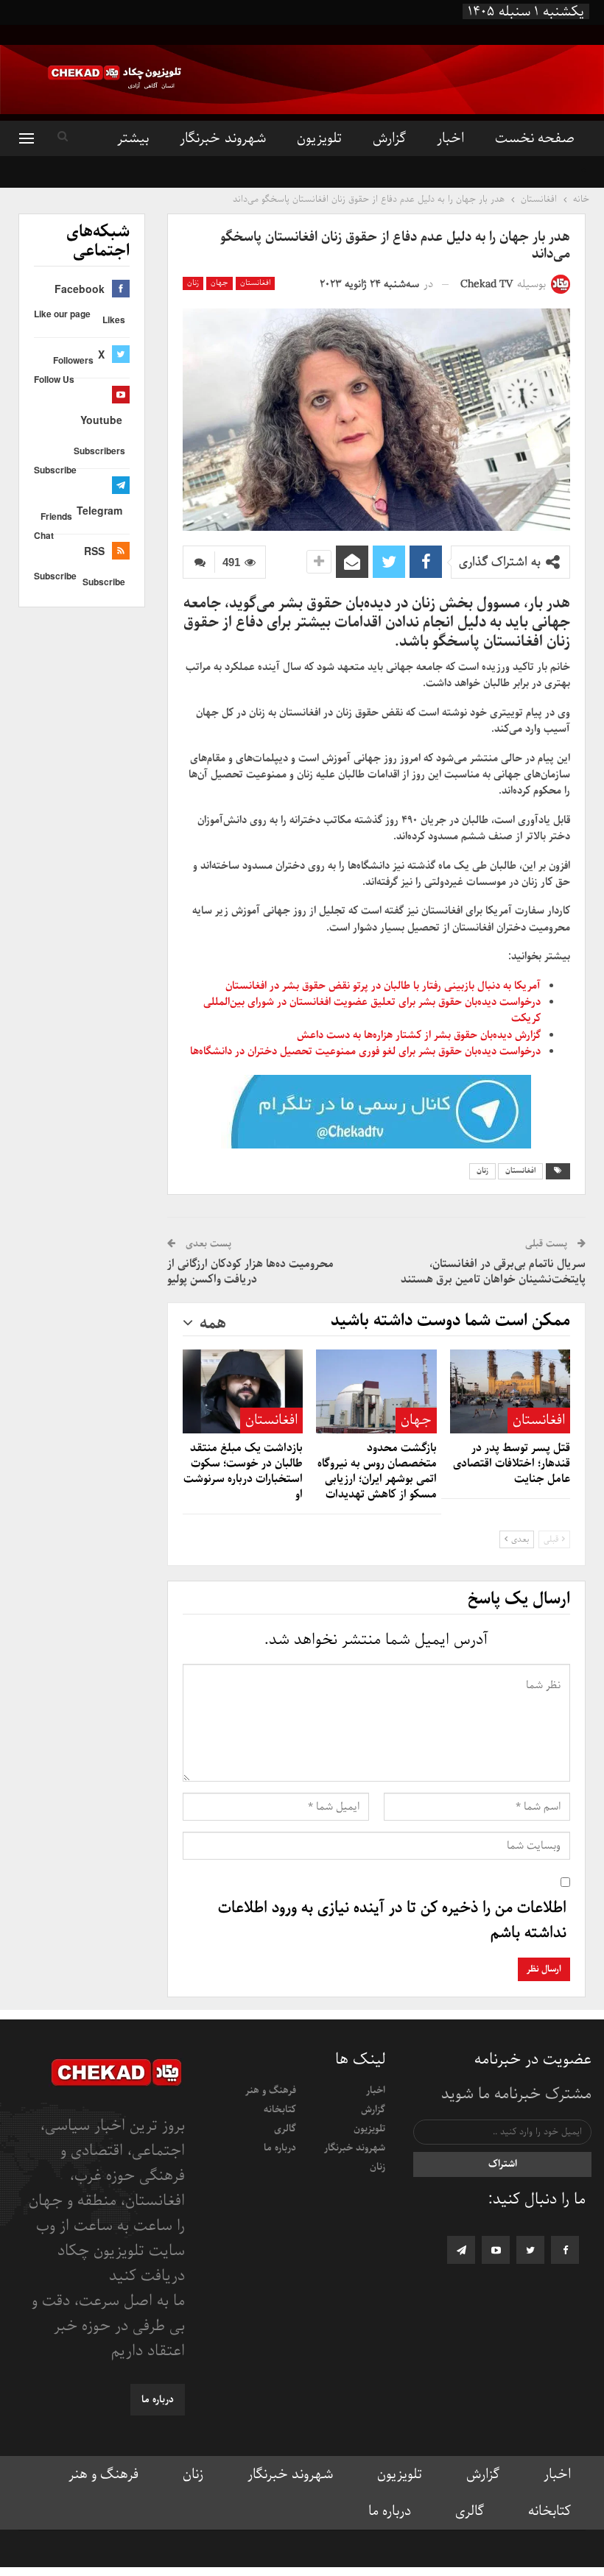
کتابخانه (280, 2110)
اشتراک (503, 2164)
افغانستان (255, 283)
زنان (193, 283)
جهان (220, 283)
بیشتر (133, 138)
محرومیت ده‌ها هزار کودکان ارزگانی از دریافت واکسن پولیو (250, 1272)
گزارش (389, 138)
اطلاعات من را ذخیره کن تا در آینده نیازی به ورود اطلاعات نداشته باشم (392, 1921)
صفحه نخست (535, 138)
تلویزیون (319, 138)
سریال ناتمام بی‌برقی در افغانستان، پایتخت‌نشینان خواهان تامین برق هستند (493, 1272)
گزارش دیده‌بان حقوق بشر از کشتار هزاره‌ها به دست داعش (419, 1035)
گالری (285, 2129)
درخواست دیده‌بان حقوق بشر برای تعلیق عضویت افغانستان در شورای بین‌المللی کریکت (372, 1010)
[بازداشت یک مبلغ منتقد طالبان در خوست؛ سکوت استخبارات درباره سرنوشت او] (243, 1391)
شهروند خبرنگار (222, 138)
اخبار (450, 138)
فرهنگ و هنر (271, 2090)
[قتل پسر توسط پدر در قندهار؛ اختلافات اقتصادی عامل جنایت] (510, 1391)
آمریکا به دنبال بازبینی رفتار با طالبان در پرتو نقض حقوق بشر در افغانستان (383, 986)
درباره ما (280, 2148)
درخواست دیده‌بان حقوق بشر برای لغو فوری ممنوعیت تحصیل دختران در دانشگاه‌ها (365, 1051)
